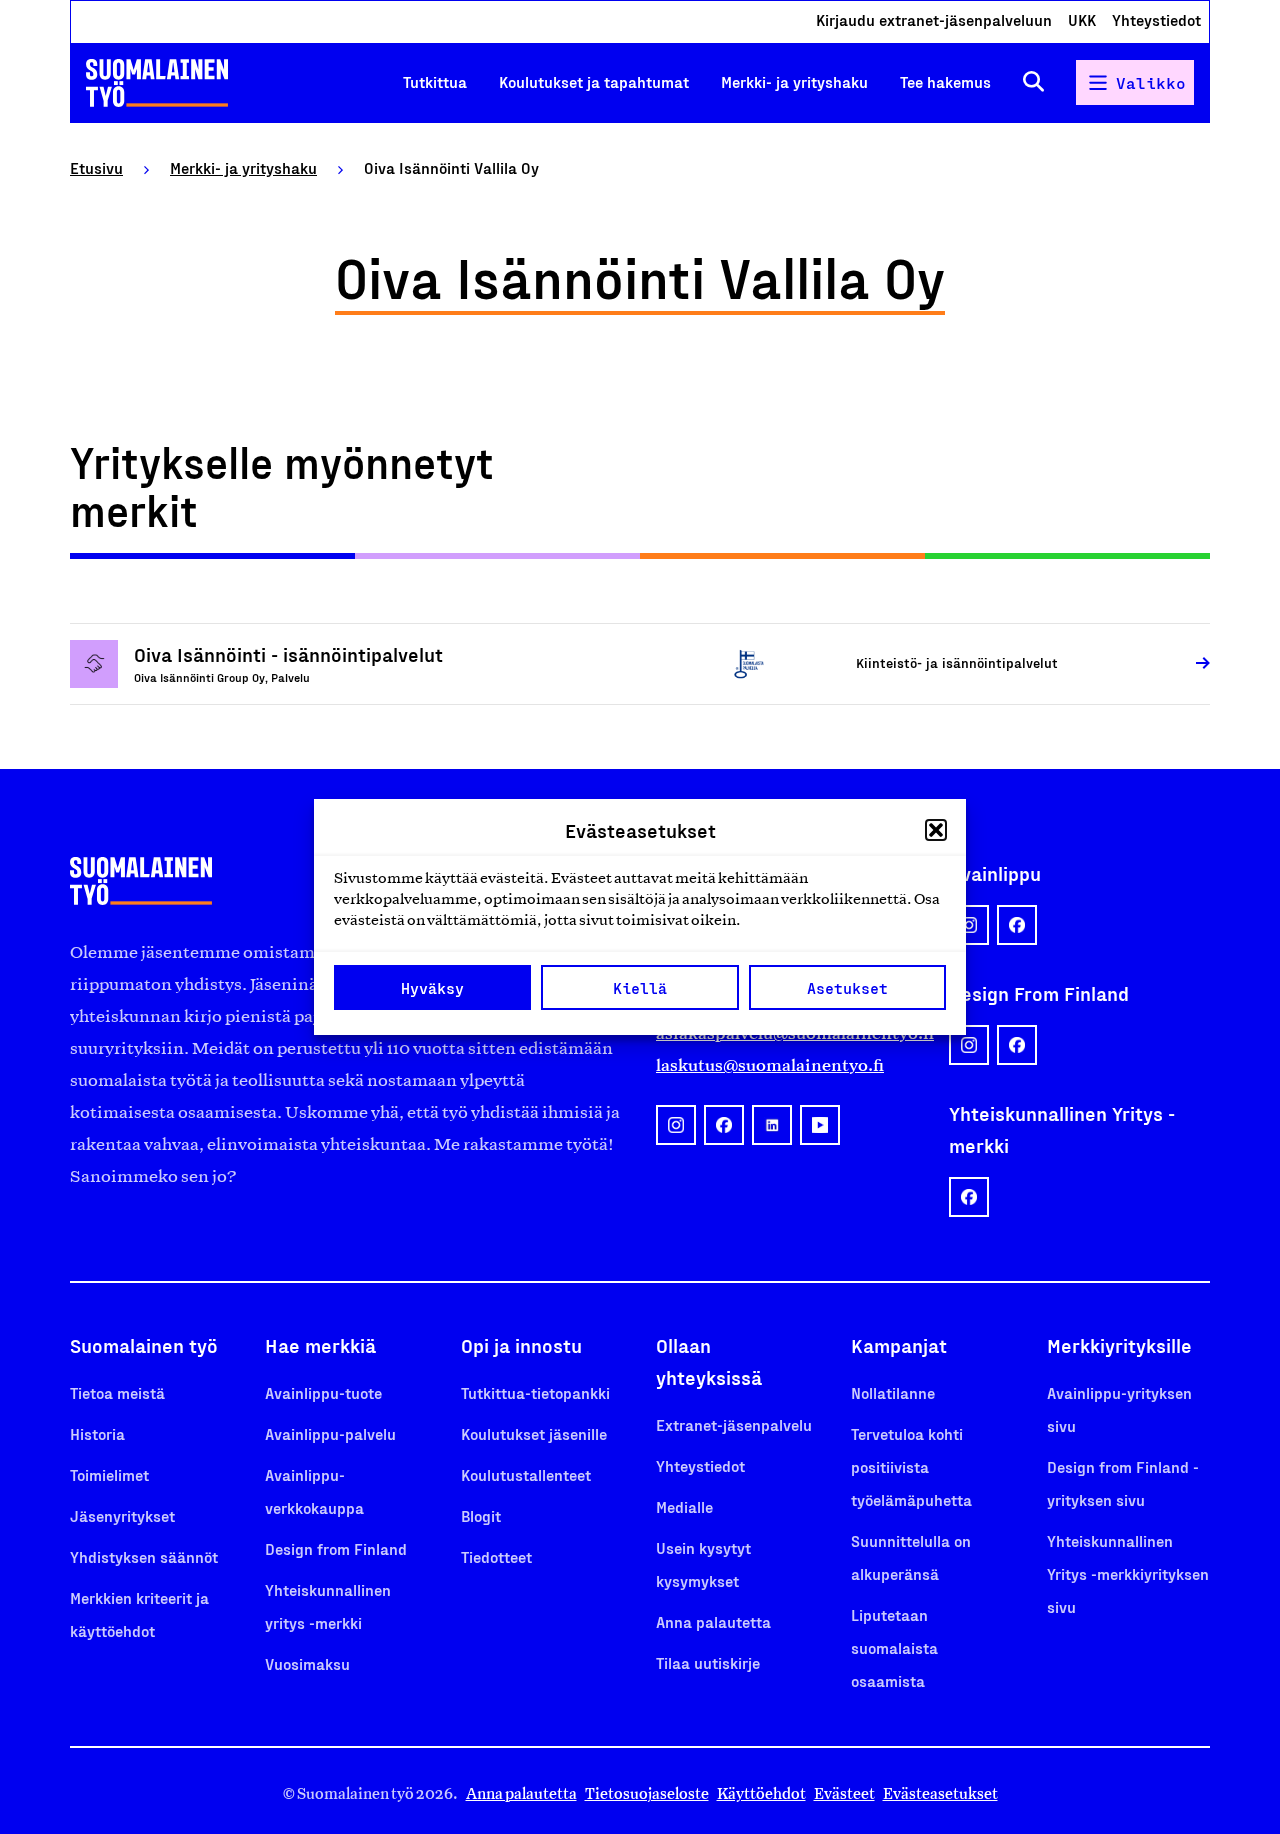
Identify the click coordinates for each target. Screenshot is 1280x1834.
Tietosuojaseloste (647, 1793)
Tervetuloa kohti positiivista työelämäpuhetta (911, 1466)
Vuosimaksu (307, 1663)
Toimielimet (109, 1474)
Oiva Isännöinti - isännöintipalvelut (288, 654)
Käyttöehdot (761, 1793)
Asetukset (847, 988)
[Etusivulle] (157, 83)
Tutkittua (435, 81)
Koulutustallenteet (526, 1474)
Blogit (481, 1515)
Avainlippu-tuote (323, 1392)
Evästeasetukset (940, 1793)
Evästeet (844, 1793)
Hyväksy (432, 988)
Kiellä (640, 988)
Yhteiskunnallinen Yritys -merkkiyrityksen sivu (1128, 1573)
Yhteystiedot (1156, 19)
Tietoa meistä (117, 1392)
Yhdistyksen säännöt (144, 1556)
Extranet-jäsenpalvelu (734, 1424)
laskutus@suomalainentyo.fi (770, 1065)
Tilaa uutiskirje (708, 1662)
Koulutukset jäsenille (534, 1433)
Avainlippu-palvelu (330, 1433)
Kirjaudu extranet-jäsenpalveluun (934, 19)
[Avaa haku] (1033, 82)
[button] (936, 830)
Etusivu (96, 167)
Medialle (684, 1506)
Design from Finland (336, 1548)
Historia (97, 1433)
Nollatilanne (893, 1392)
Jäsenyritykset (122, 1515)
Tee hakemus (945, 81)
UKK (1082, 19)
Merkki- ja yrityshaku (794, 81)
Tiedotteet (496, 1556)
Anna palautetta (713, 1621)
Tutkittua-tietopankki (535, 1392)
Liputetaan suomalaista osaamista (894, 1647)
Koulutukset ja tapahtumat (594, 81)
